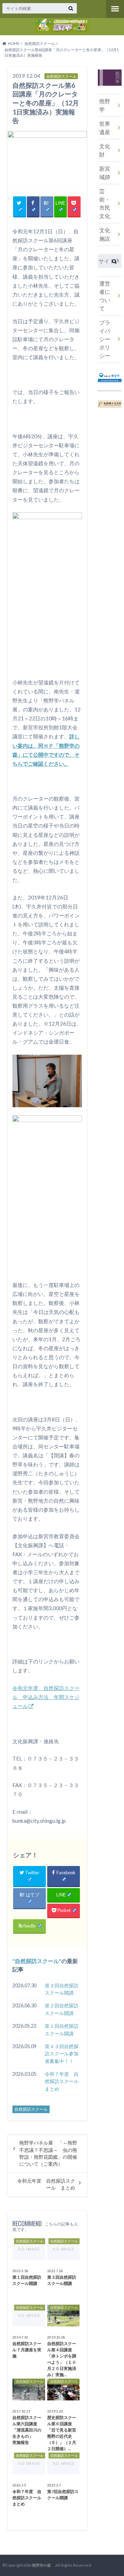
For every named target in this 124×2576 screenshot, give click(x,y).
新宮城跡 (105, 173)
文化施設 (105, 234)
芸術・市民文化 (105, 203)
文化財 (105, 150)
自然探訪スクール (37, 1961)
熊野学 (105, 105)
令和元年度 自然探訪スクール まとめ (46, 2184)
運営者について (105, 296)
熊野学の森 (43, 2565)
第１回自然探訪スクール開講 (62, 2030)
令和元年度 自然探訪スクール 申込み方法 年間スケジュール (46, 1697)
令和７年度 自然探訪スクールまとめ (62, 2081)
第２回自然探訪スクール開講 (62, 2009)
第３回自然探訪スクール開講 (62, 1989)
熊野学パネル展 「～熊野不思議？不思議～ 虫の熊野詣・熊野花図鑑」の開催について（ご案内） (48, 2153)
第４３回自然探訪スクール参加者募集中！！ (62, 2054)
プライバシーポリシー (105, 339)
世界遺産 (105, 128)
